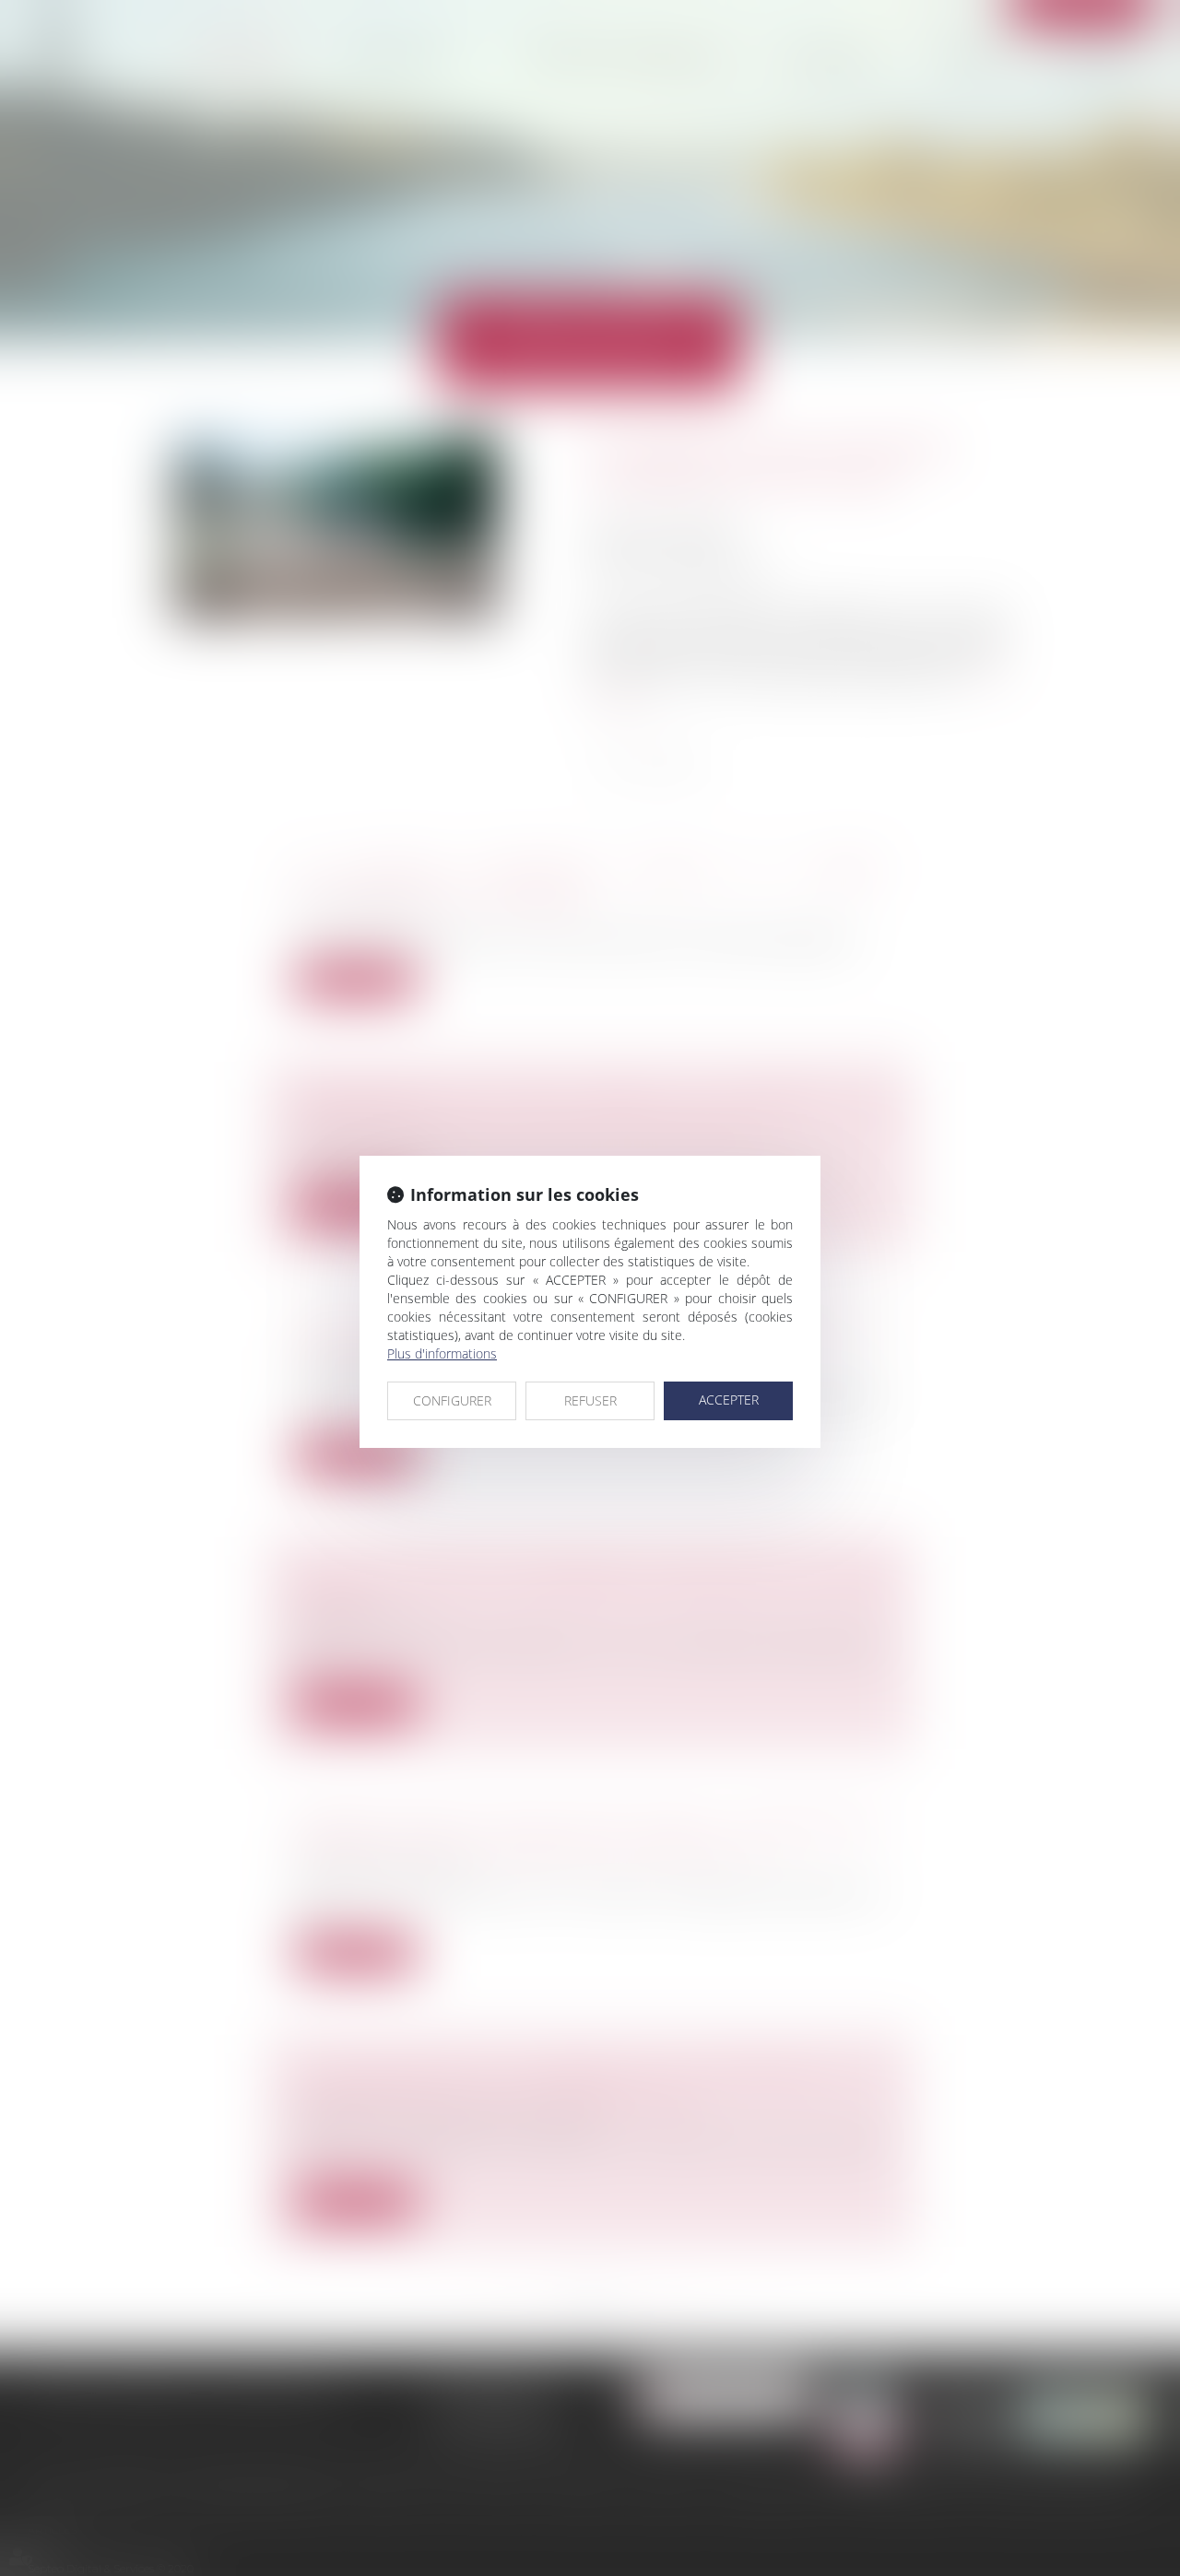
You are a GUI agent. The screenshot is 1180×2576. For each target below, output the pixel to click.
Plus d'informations (442, 1353)
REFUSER (590, 1400)
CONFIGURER (452, 1400)
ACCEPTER (729, 1400)
